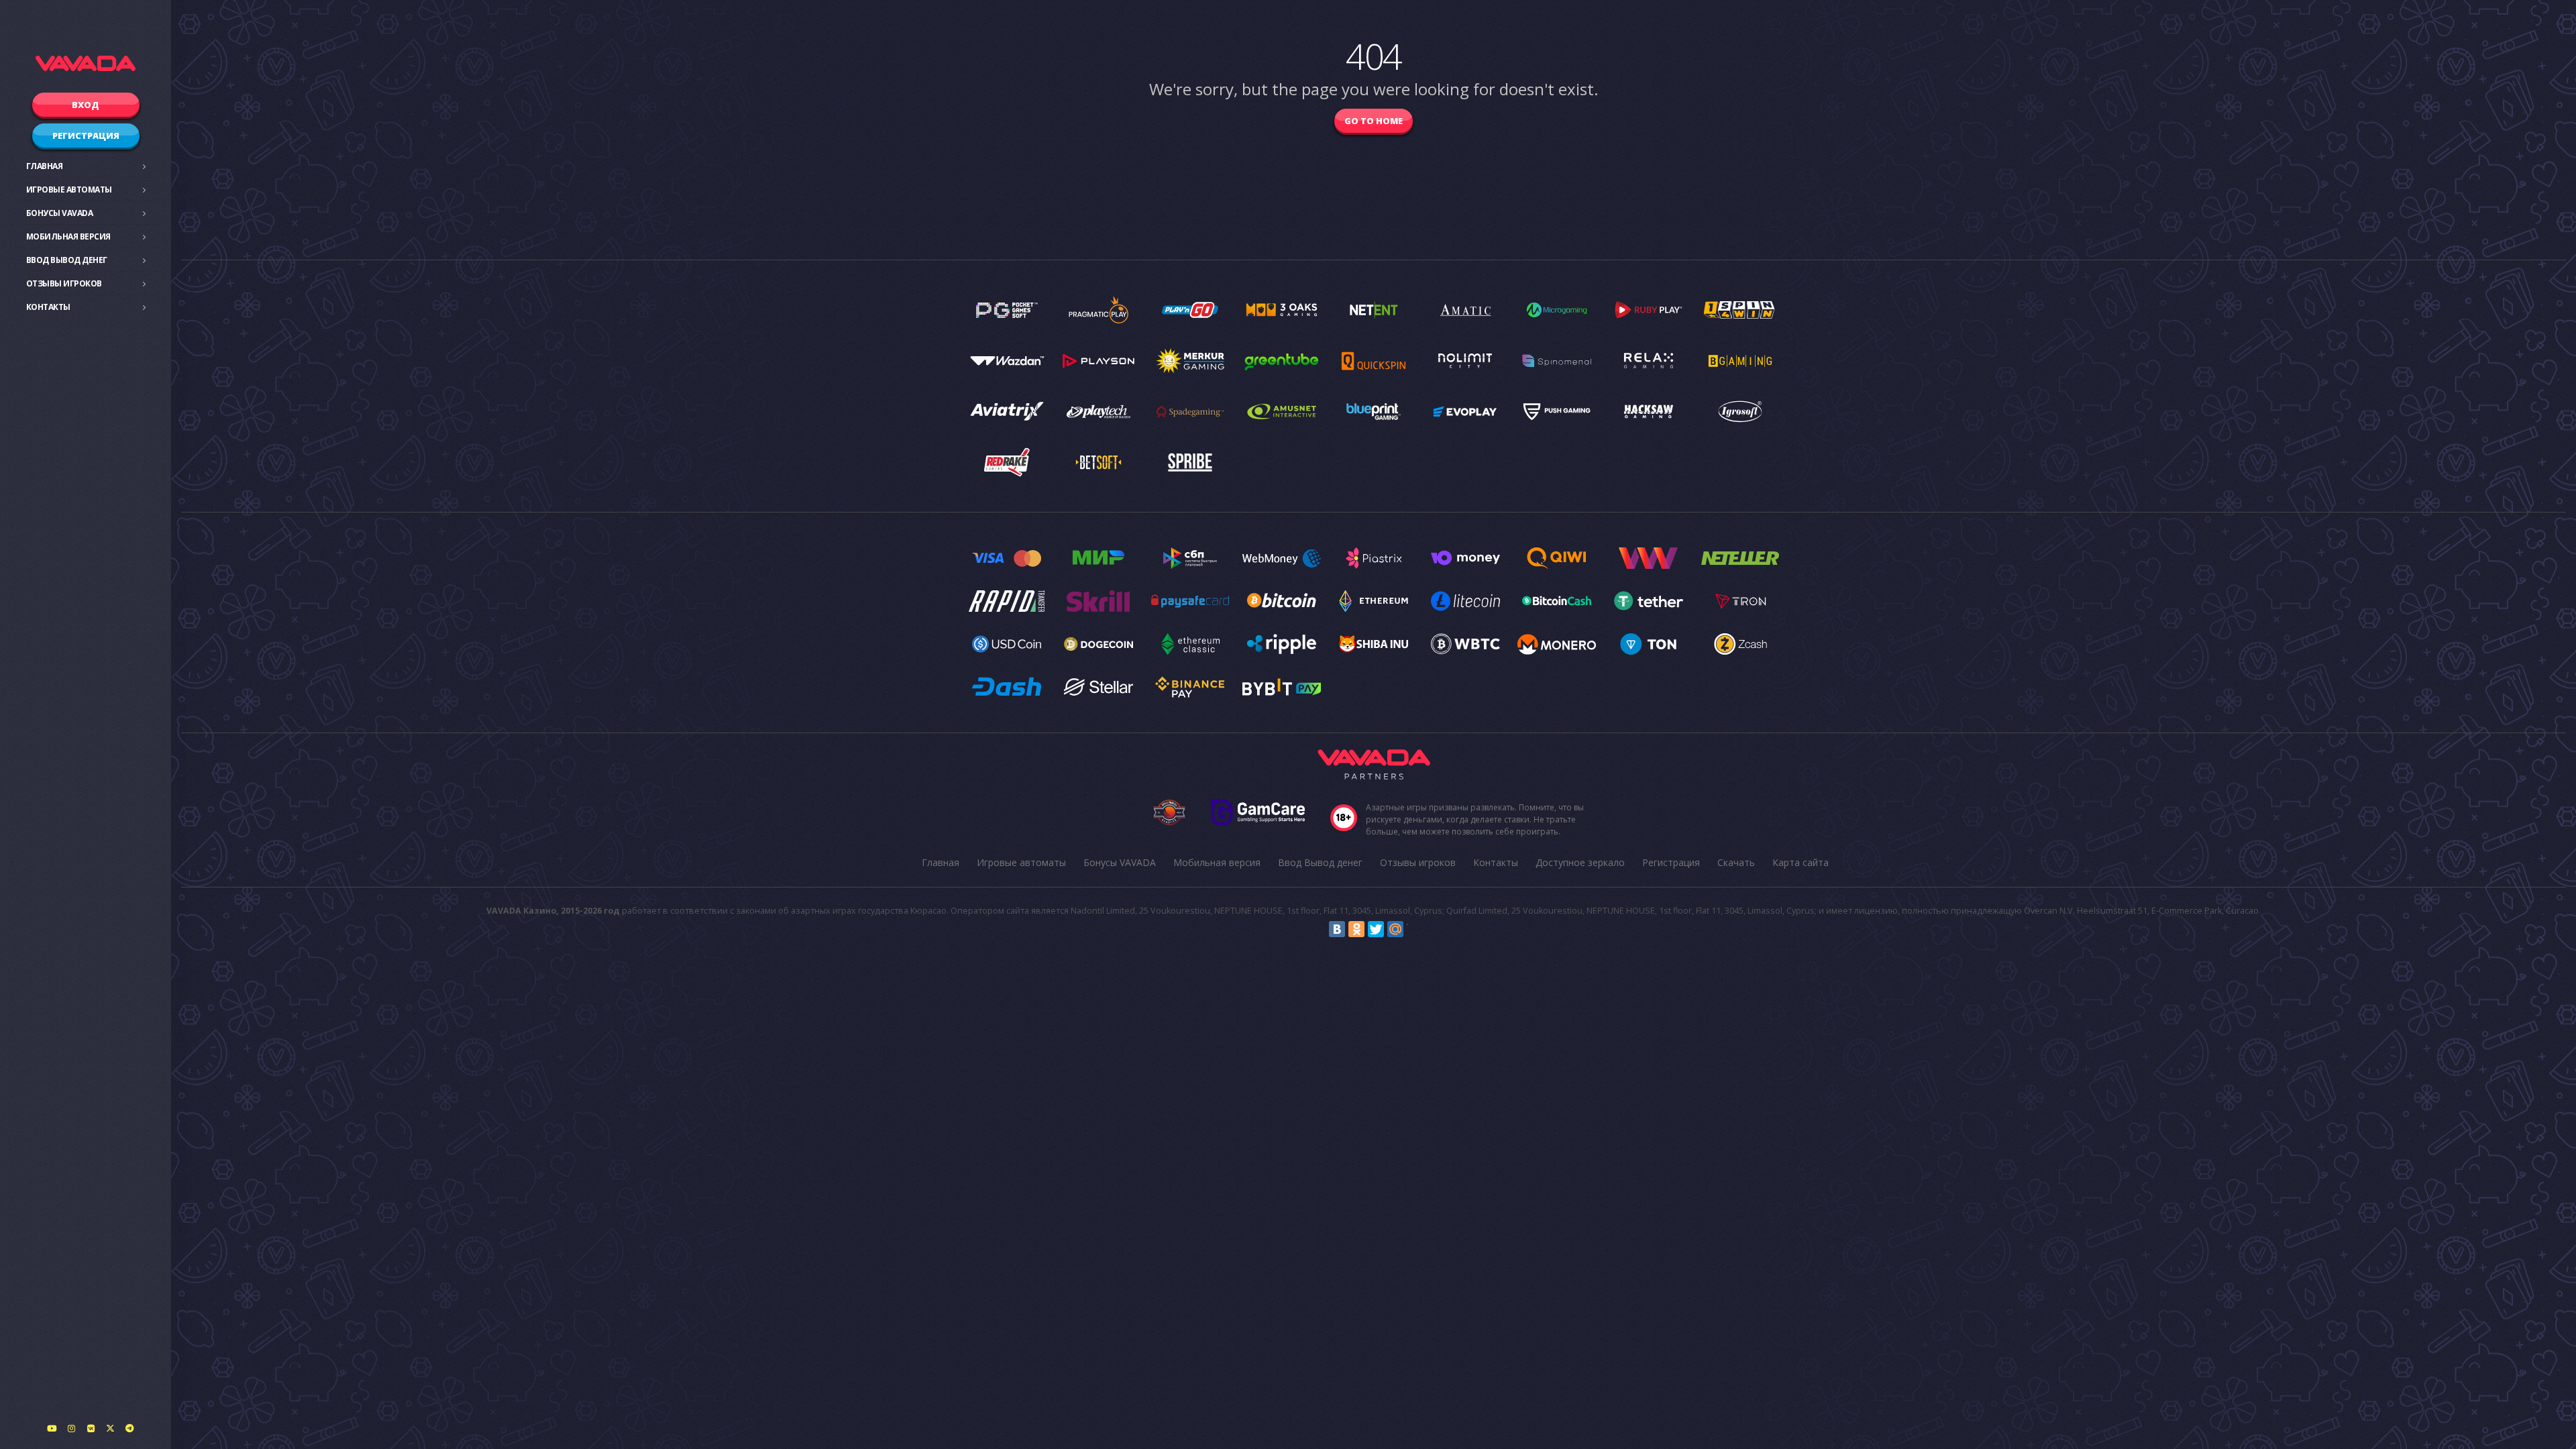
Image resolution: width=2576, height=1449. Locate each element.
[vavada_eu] (110, 1428)
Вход (86, 105)
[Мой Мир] (1395, 929)
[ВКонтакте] (1337, 929)
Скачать (1736, 862)
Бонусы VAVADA (60, 213)
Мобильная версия (68, 236)
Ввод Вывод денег (67, 260)
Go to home (1374, 121)
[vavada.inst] (71, 1428)
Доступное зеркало (1580, 862)
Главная (45, 166)
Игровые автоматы (69, 190)
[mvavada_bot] (129, 1428)
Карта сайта (1801, 862)
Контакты (48, 307)
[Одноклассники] (1356, 929)
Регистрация (86, 136)
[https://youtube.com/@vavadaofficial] (52, 1428)
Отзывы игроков (64, 283)
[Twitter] (1376, 929)
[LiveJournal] (1415, 929)
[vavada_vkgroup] (91, 1428)
